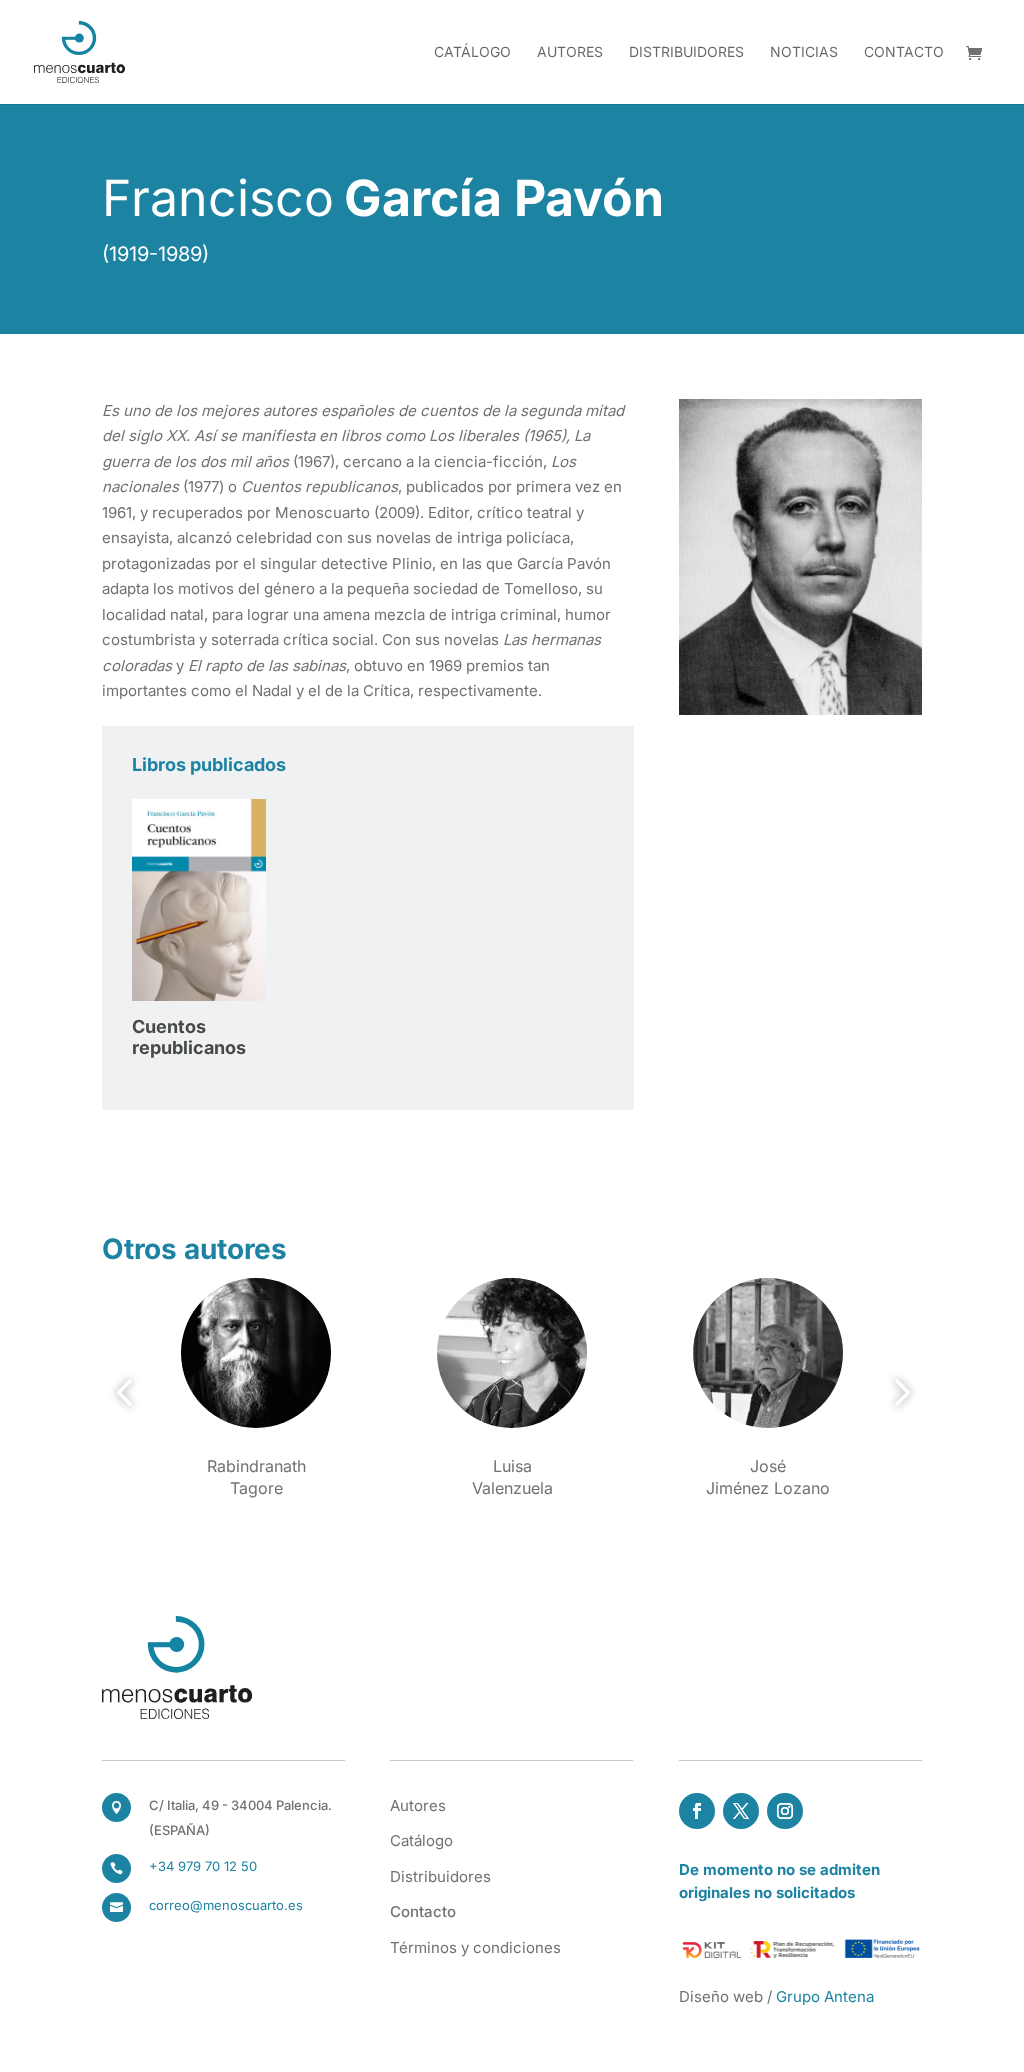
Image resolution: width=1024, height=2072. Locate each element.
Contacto (904, 52)
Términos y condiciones (475, 1947)
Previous (128, 1393)
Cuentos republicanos (189, 1037)
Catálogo (472, 52)
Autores (570, 52)
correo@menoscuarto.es (226, 1905)
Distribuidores (686, 52)
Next (896, 1393)
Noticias (804, 52)
